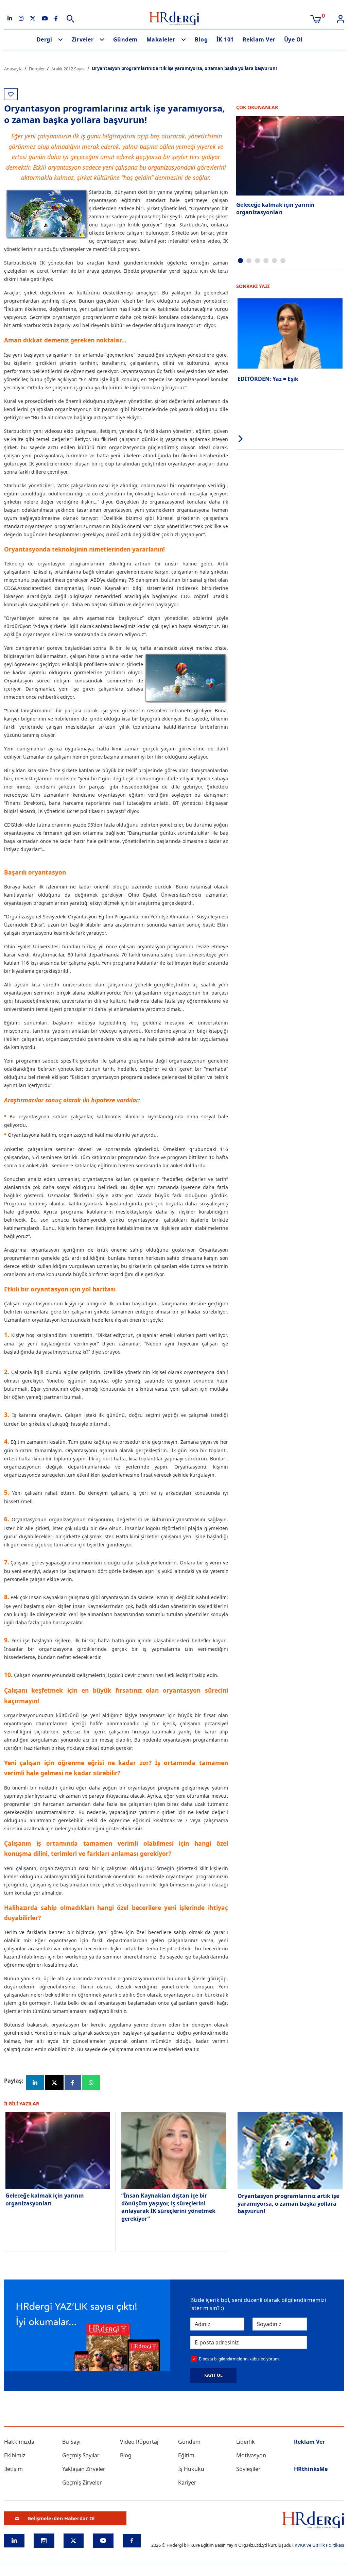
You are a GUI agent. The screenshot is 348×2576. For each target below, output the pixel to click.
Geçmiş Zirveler (82, 2482)
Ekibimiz (15, 2455)
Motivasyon (251, 2455)
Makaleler (161, 39)
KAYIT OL (213, 2375)
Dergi (45, 39)
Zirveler (83, 39)
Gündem (125, 39)
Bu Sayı (71, 2442)
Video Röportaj (139, 2442)
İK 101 (225, 39)
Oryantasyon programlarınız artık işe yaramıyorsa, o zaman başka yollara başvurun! (288, 2204)
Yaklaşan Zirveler (84, 2469)
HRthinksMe (311, 2469)
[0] (316, 18)
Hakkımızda (19, 2442)
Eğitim (186, 2455)
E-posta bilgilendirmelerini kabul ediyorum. (239, 2359)
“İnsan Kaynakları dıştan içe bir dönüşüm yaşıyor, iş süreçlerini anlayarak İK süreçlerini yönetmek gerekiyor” (168, 2207)
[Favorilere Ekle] (11, 94)
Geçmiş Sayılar (81, 2455)
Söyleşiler (248, 2469)
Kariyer (187, 2482)
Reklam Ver (259, 39)
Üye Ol (293, 39)
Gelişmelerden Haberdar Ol (61, 2518)
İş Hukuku (191, 2469)
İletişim (13, 2469)
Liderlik (246, 2442)
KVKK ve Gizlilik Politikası (319, 2545)
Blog (201, 39)
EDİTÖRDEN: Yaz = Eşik (268, 379)
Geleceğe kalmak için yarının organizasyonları (275, 208)
